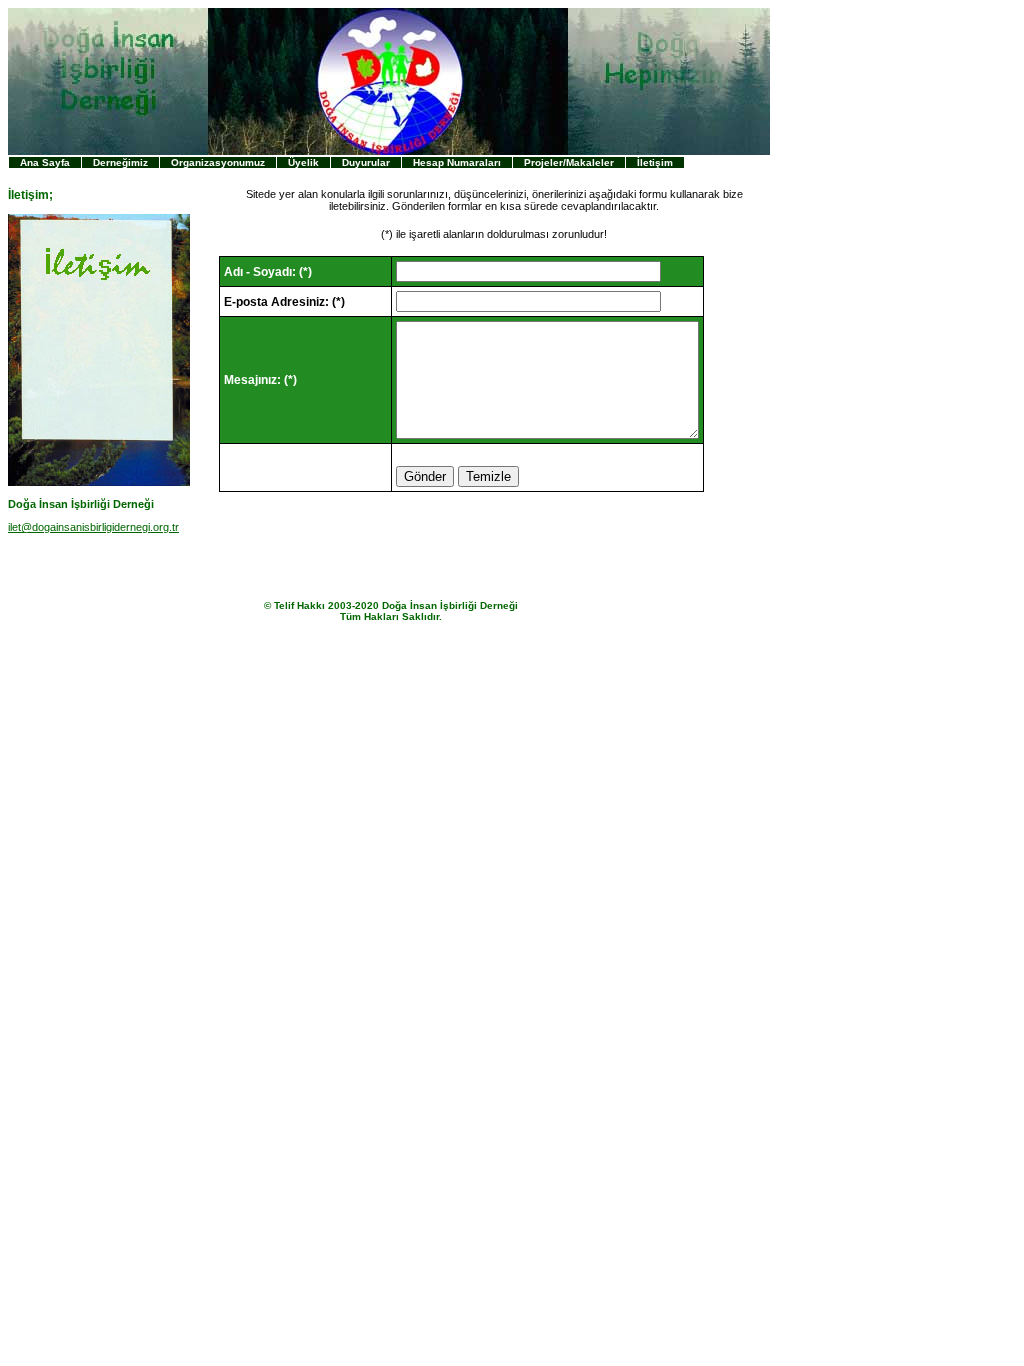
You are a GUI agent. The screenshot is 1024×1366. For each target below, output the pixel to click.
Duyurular (366, 162)
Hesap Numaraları (457, 162)
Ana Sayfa (45, 162)
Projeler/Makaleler (569, 162)
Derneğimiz (120, 162)
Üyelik (303, 162)
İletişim (655, 162)
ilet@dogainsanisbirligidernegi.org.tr (93, 527)
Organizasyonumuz (218, 162)
